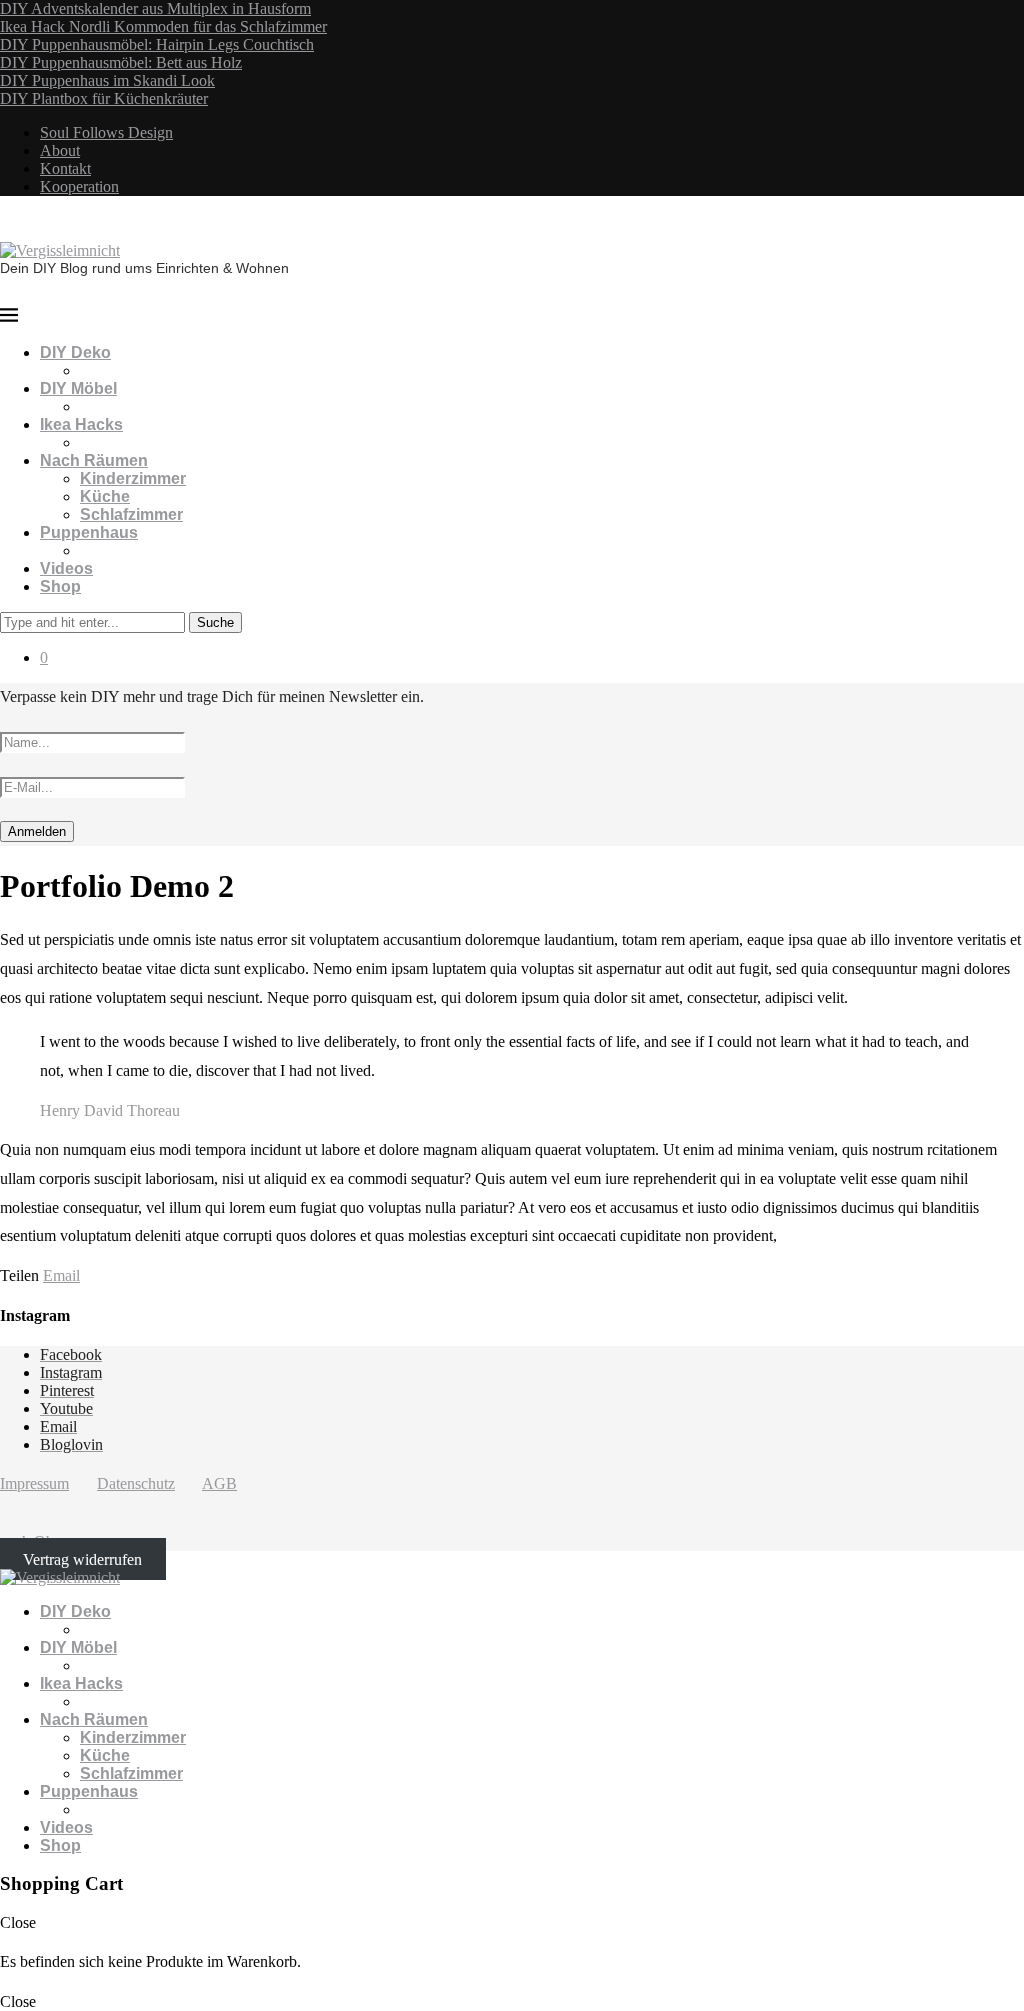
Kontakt (65, 168)
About (60, 150)
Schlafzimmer (131, 514)
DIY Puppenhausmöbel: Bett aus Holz (121, 62)
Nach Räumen (94, 460)
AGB (219, 1483)
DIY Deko (75, 352)
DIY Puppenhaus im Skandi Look (107, 80)
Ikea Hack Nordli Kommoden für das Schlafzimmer (163, 26)
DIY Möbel (78, 388)
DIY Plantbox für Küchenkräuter (104, 98)
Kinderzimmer (133, 478)
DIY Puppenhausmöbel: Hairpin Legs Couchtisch (157, 44)
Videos (66, 568)
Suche (215, 622)
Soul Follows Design (106, 132)
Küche (105, 496)
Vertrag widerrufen (82, 1559)
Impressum (34, 1483)
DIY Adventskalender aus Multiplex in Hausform (155, 8)
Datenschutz (136, 1483)
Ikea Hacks (81, 424)
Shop (60, 586)
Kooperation (79, 186)
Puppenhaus (89, 532)
